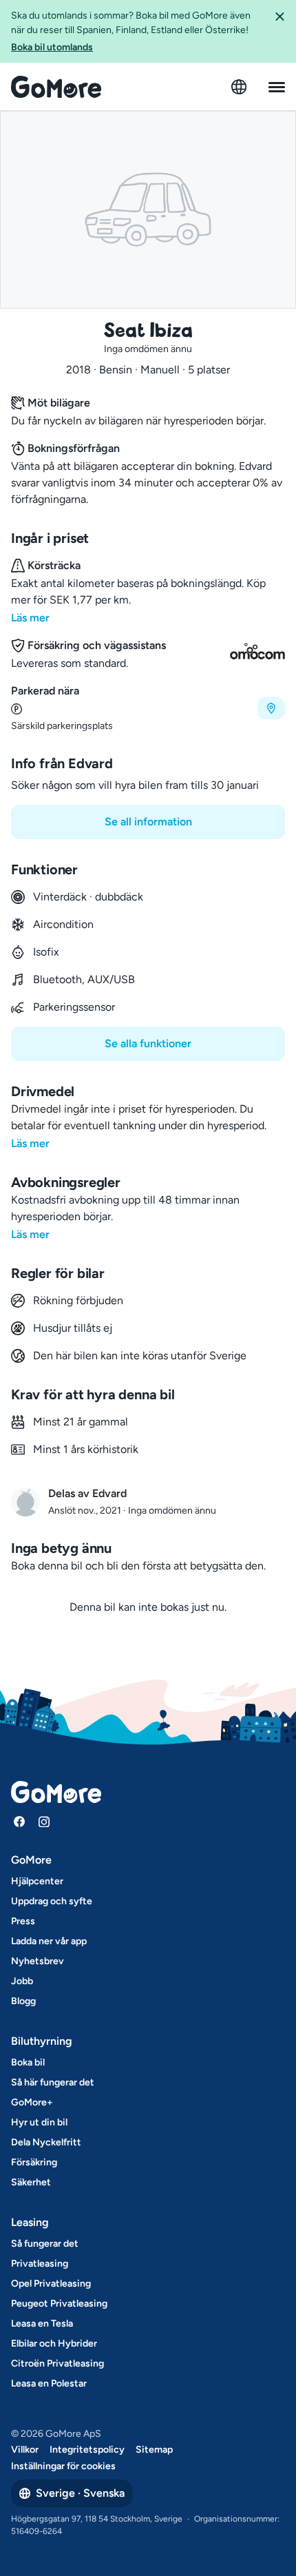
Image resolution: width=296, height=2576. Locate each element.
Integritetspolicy (87, 2450)
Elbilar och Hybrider (54, 2343)
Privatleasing (40, 2264)
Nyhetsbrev (38, 1961)
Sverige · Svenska (80, 2493)
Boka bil (28, 2062)
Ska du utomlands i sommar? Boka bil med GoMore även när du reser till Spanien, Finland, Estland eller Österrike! (131, 31)
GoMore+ (32, 2102)
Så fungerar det (45, 2244)
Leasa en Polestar (49, 2383)
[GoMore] (56, 87)
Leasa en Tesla (42, 2323)
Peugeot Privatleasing (59, 2304)
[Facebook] (19, 1822)
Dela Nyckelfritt (46, 2142)
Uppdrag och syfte (52, 1901)
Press (23, 1921)
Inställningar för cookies (63, 2466)
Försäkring (34, 2162)
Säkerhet (31, 2182)
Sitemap (154, 2450)
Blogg (23, 2001)
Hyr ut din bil (39, 2122)
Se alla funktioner (148, 1043)
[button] (279, 31)
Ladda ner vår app (49, 1941)
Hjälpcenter (37, 1881)
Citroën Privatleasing (57, 2363)
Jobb (22, 1981)
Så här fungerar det (53, 2082)
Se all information (148, 822)
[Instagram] (44, 1822)
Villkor (25, 2450)
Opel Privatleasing (51, 2284)
